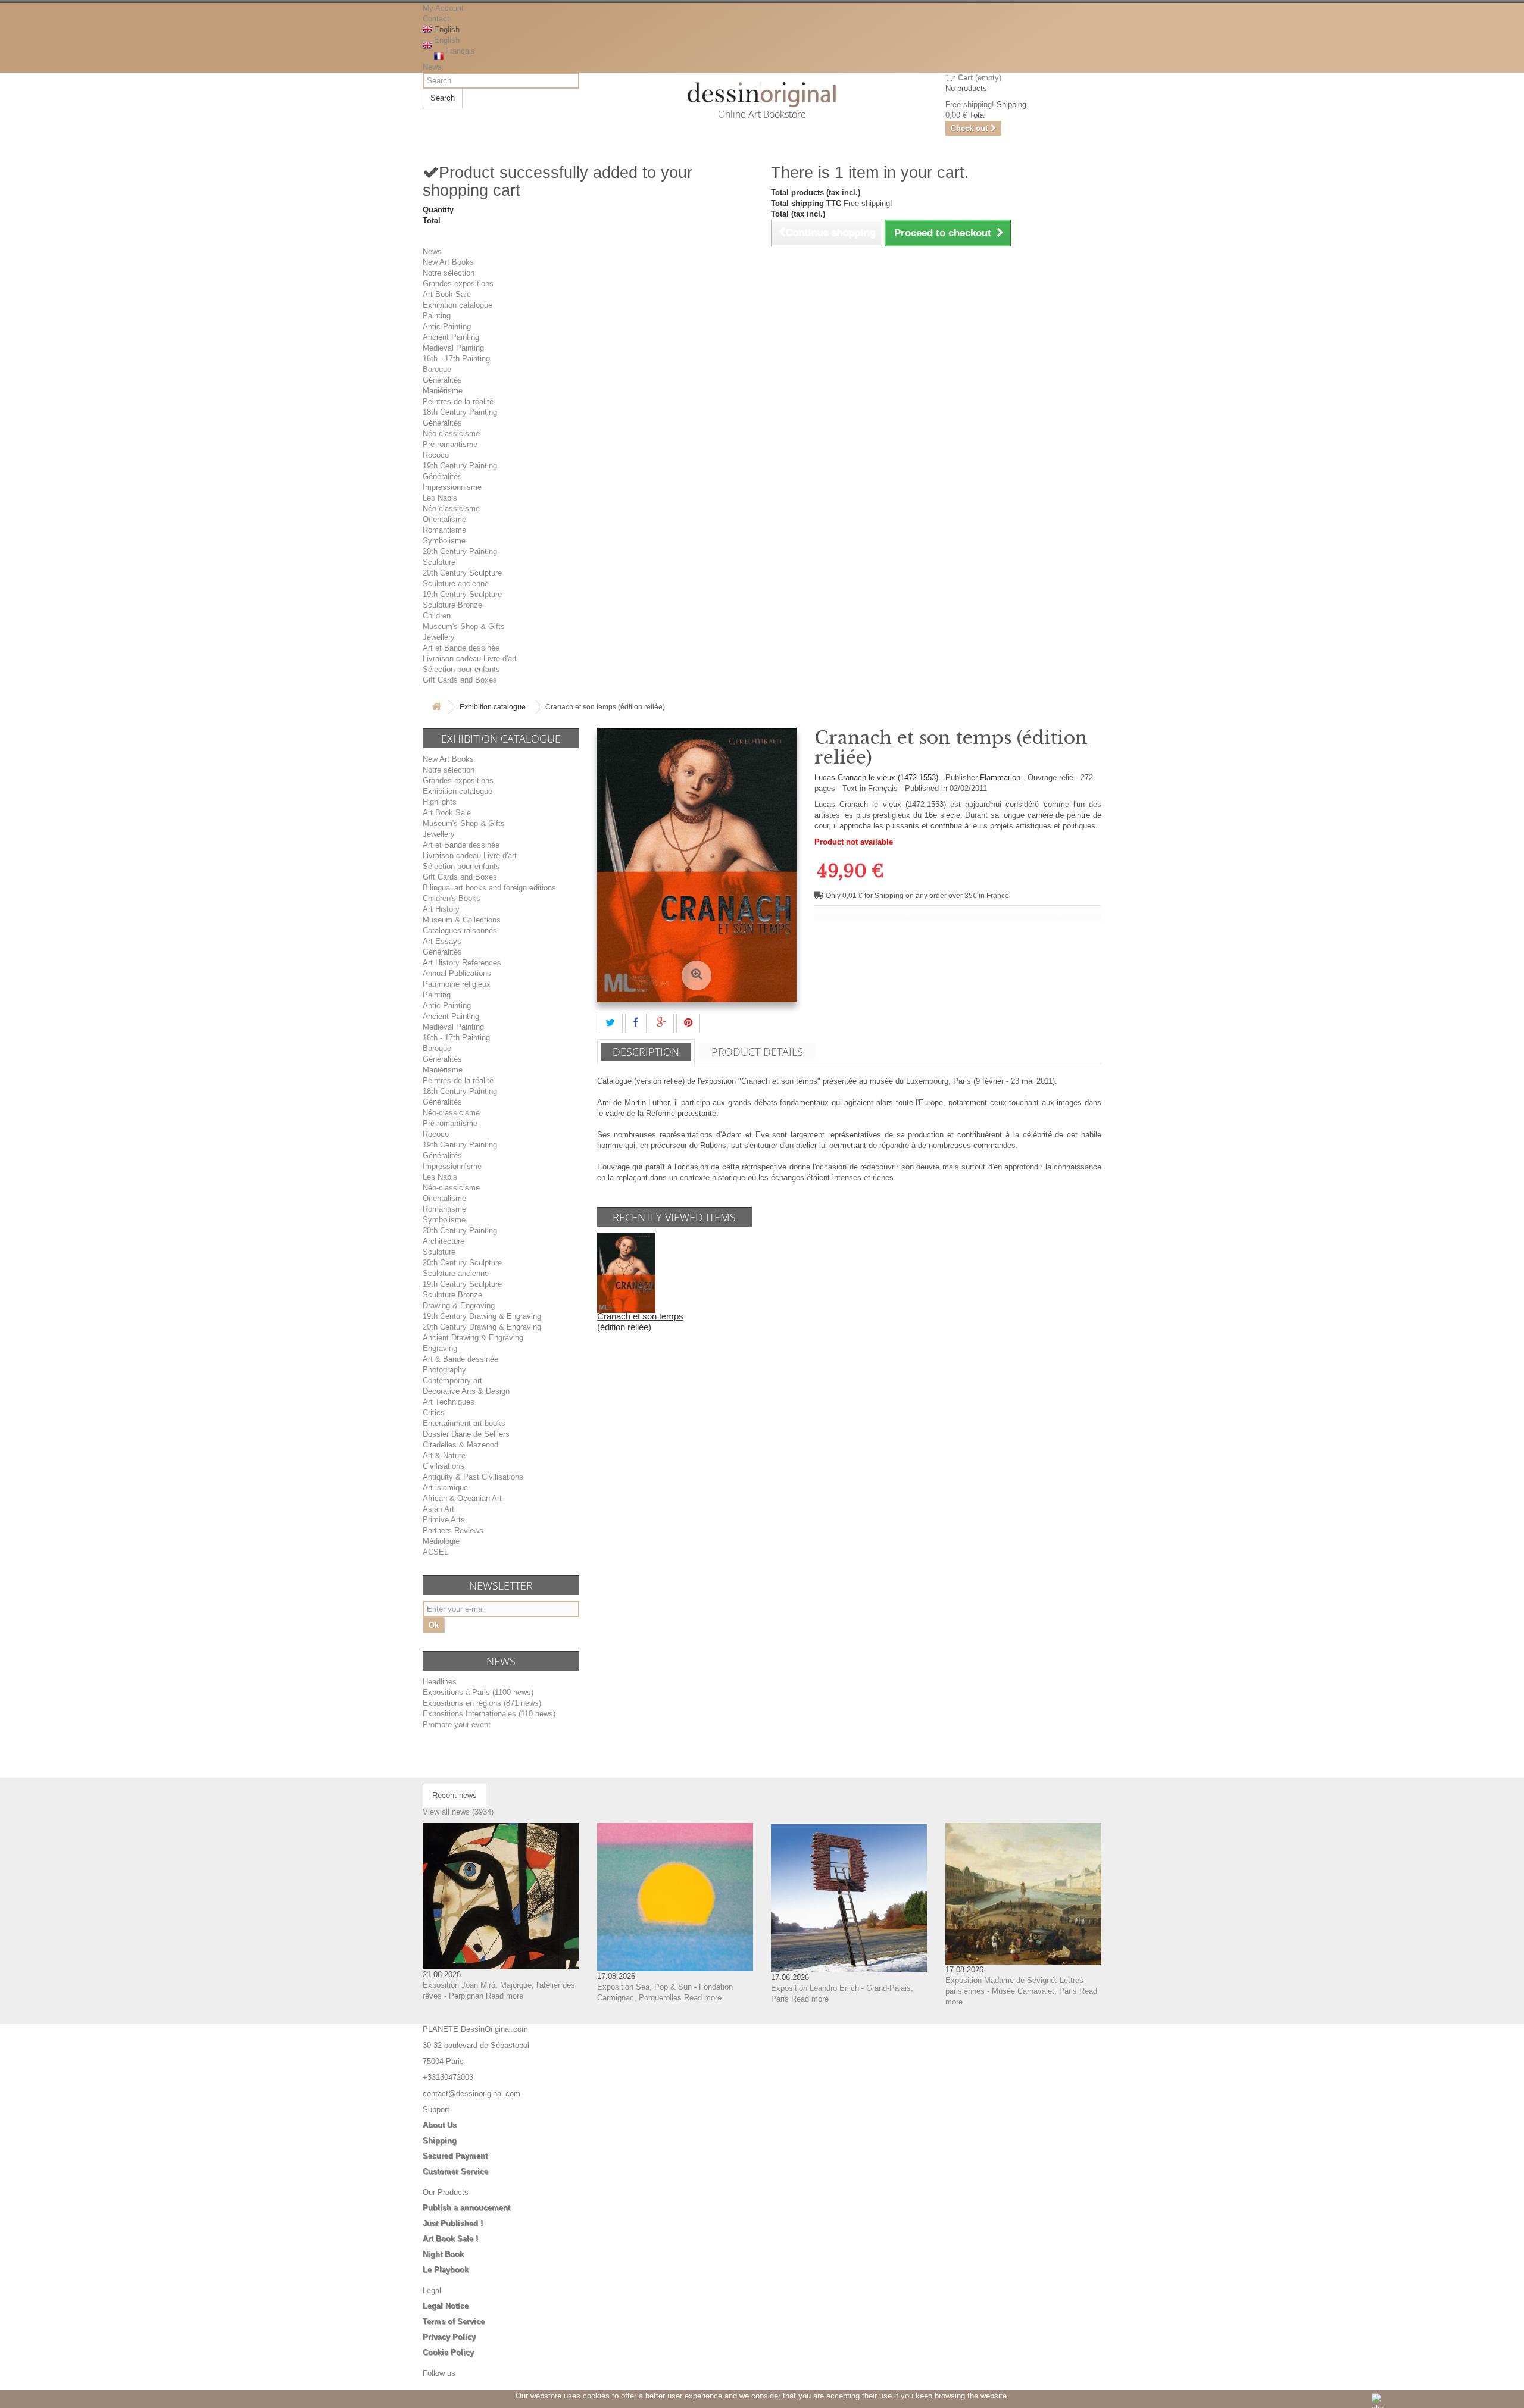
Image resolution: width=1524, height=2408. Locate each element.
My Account (443, 8)
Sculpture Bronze (452, 605)
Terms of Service (454, 2321)
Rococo (436, 455)
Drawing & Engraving (459, 1305)
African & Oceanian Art (462, 1498)
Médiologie (441, 1541)
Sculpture (439, 562)
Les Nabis (440, 498)
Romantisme (444, 530)
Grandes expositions (458, 284)
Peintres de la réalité (458, 401)
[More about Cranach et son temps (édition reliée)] (626, 1272)
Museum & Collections (462, 920)
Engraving (440, 1348)
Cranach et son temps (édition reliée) (640, 1322)
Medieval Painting (453, 348)
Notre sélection (449, 273)
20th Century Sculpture (462, 573)
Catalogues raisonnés (460, 931)
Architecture (444, 1241)
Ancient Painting (451, 337)
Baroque (437, 369)
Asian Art (438, 1509)
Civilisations (444, 1466)
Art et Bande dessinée (461, 648)
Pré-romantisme (450, 444)
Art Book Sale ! (450, 2239)
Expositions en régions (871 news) (482, 1703)
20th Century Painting (460, 551)
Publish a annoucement (466, 2208)
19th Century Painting (460, 466)
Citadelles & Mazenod (460, 1445)
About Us (440, 2125)
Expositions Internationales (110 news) (489, 1714)
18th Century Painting (460, 412)
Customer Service (455, 2171)
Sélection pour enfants (461, 669)
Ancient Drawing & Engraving (473, 1338)
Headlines (440, 1682)
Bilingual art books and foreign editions (489, 888)
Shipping (440, 2140)
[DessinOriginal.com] (762, 95)
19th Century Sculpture (462, 594)
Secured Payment (455, 2156)
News (432, 67)
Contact (436, 19)
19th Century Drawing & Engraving (482, 1316)
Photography (444, 1370)
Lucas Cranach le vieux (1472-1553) (877, 778)
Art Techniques (449, 1402)
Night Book (443, 2254)
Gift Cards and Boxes (460, 680)
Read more (505, 1996)
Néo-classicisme (451, 434)
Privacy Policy (449, 2337)
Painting (437, 316)
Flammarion (1000, 778)
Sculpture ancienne (456, 584)
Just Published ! (453, 2223)
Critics (434, 1413)
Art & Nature (444, 1455)
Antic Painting (447, 326)
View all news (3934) (458, 1812)
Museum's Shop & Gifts (464, 626)
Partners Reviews (453, 1530)
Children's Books (452, 898)
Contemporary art (452, 1380)
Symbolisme (444, 541)
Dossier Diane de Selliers (466, 1434)
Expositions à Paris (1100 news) (478, 1692)
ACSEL (435, 1552)
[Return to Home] (436, 707)
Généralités (442, 380)
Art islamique (445, 1488)
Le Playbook (446, 2270)
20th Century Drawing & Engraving (482, 1327)
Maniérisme (443, 391)
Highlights (440, 802)
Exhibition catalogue (457, 305)
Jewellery (439, 637)
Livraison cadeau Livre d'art (470, 659)
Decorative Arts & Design (466, 1391)
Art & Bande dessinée (460, 1359)
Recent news (455, 1795)
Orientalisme (444, 519)
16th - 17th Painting (456, 359)
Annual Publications (457, 973)
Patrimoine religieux (457, 984)
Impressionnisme (452, 487)
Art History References (462, 963)
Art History (441, 909)
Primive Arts (444, 1520)
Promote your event (457, 1724)
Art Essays (442, 941)
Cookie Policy (448, 2352)
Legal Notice (446, 2306)
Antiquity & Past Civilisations (473, 1477)
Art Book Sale (447, 294)
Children (437, 616)
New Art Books (448, 262)
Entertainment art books (464, 1423)
